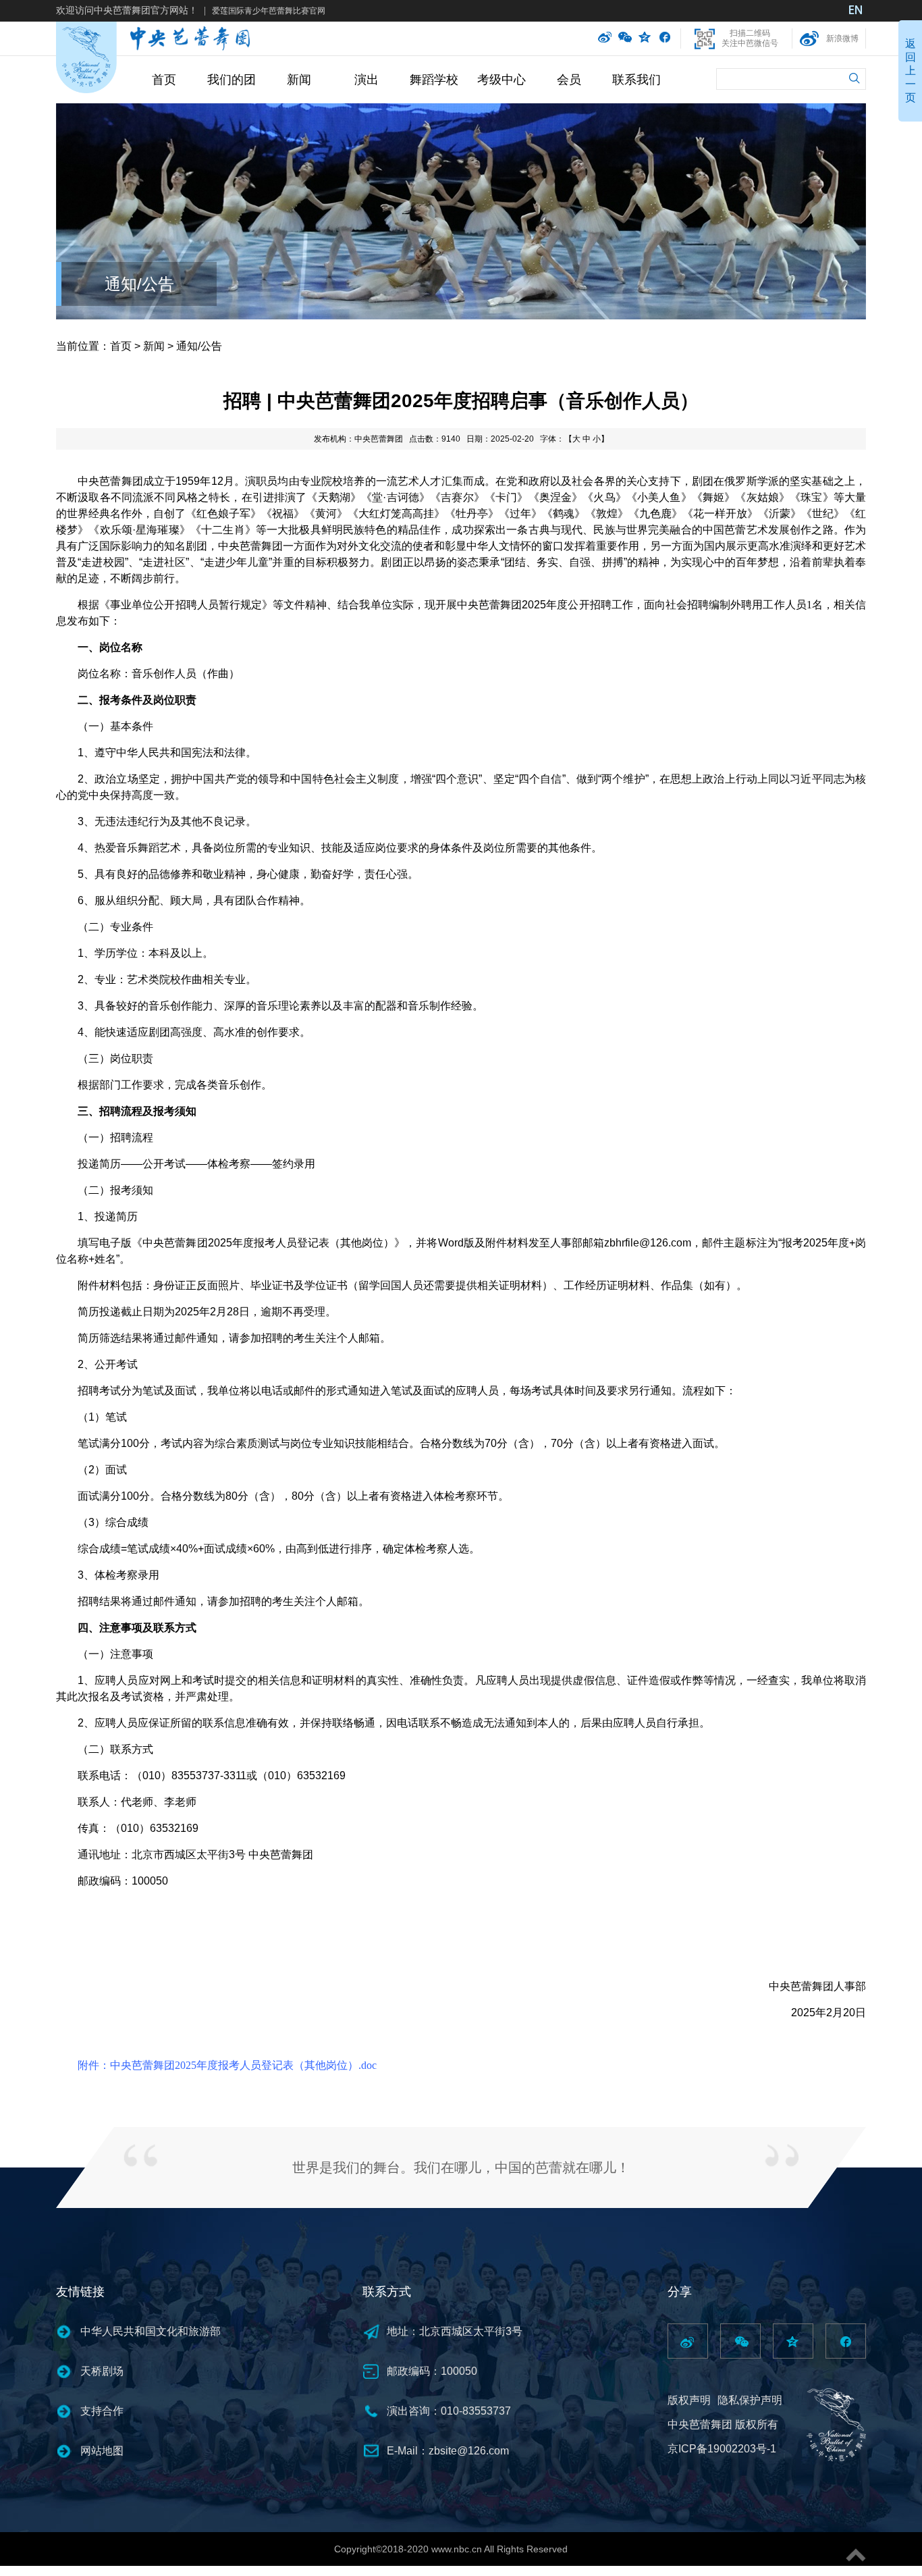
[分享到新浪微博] (605, 38)
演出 (367, 80)
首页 (164, 80)
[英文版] (856, 11)
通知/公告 (139, 284)
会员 (569, 80)
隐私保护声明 (750, 2400)
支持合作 (102, 2411)
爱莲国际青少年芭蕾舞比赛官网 (269, 11)
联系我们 (636, 80)
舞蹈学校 (434, 80)
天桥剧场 (102, 2371)
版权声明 (689, 2400)
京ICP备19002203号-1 (722, 2449)
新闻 (299, 80)
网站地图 (102, 2451)
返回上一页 (911, 71)
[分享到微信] (625, 38)
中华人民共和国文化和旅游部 (151, 2331)
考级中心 (501, 80)
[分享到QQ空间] (645, 38)
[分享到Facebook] (665, 38)
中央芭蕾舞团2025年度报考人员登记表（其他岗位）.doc (243, 2065)
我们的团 (232, 80)
